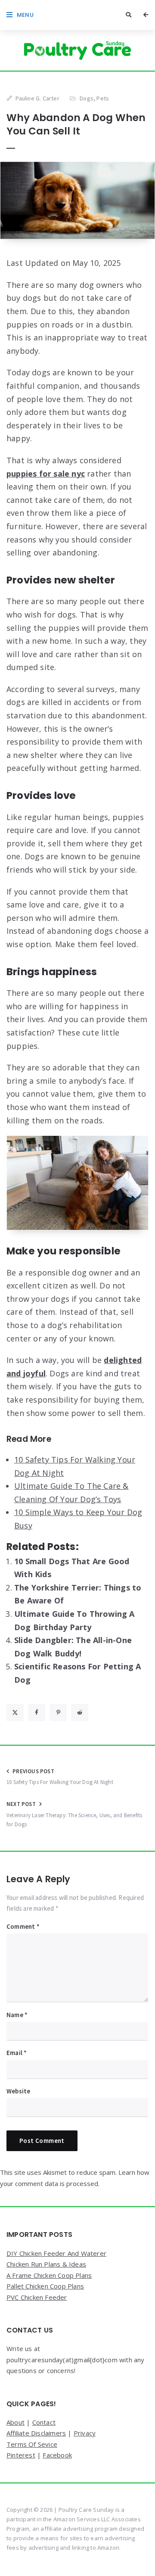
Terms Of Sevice (32, 2444)
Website (18, 2091)
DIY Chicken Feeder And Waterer (56, 2253)
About (15, 2422)
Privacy (85, 2433)
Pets (103, 98)
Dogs (87, 98)
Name (17, 2015)
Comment (23, 1926)
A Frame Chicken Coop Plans (49, 2275)
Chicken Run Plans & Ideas (46, 2264)
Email (17, 2053)
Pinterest (21, 2455)
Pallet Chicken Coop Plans (45, 2286)
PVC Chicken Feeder (37, 2297)
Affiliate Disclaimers (36, 2433)
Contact (44, 2422)
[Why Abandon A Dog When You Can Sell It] (77, 200)
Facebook (57, 2455)
